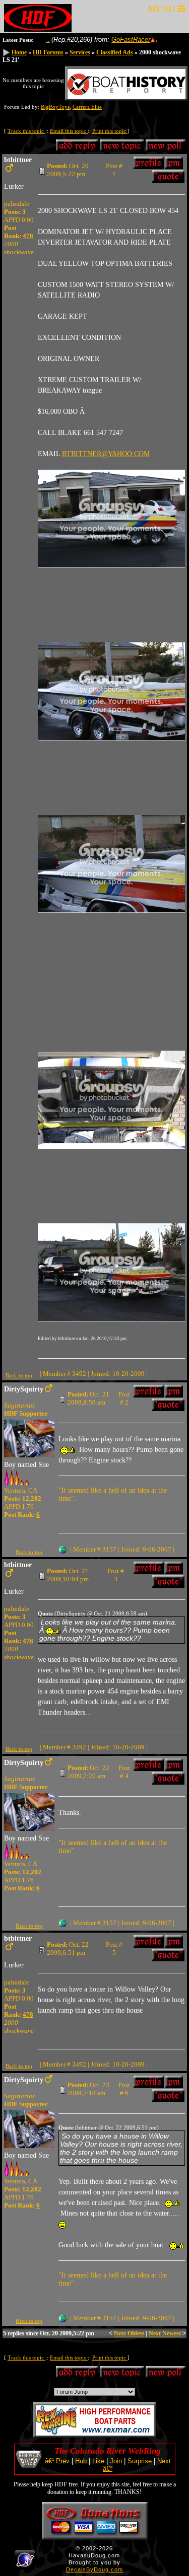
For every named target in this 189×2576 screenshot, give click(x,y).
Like (98, 2461)
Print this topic (110, 131)
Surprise (140, 2461)
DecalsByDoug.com (94, 2569)
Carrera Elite (87, 107)
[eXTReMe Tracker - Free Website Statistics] (25, 2565)
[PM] (174, 165)
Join (116, 2461)
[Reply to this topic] (77, 148)
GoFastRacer (106, 40)
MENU (163, 9)
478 (28, 236)
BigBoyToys (55, 107)
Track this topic (26, 131)
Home (19, 52)
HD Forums (48, 52)
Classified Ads (115, 52)
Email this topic (69, 131)
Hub (81, 2461)
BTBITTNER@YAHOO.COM (106, 454)
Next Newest (165, 2333)
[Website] (63, 1549)
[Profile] (149, 165)
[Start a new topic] (122, 148)
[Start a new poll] (166, 148)
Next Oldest (129, 2333)
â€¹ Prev (57, 2461)
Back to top (19, 1375)
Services (80, 52)
